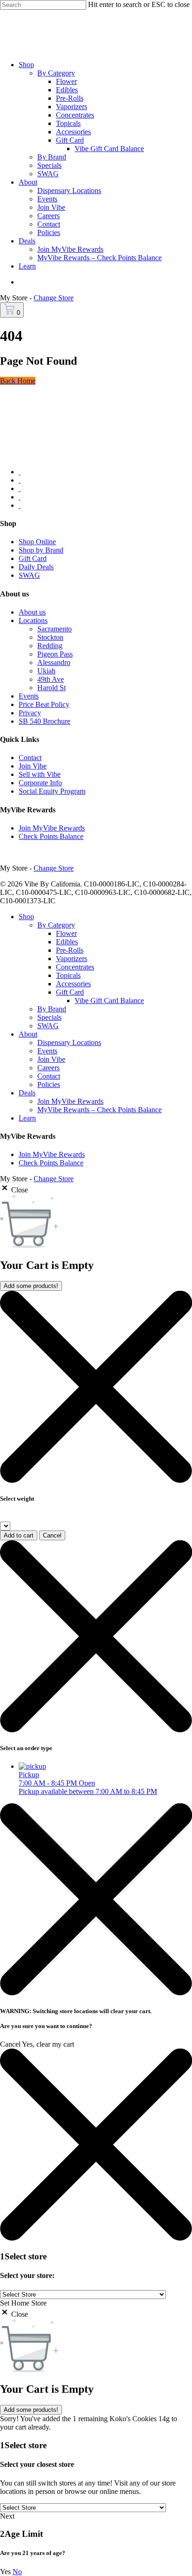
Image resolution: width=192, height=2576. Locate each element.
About (28, 1034)
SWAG (29, 575)
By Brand (52, 1009)
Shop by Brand (41, 550)
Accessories (73, 984)
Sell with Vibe (40, 774)
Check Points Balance (51, 836)
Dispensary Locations (69, 1042)
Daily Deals (36, 567)
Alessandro (54, 662)
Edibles (67, 942)
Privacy (30, 713)
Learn (27, 1118)
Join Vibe (33, 766)
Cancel (52, 1535)
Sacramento (55, 629)
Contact (30, 758)
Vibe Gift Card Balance (109, 1001)
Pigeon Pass (55, 654)
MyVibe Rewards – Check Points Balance (99, 1110)
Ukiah (46, 671)
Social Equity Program (52, 791)
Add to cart (19, 1535)
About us (32, 612)
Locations (33, 620)
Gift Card (33, 558)
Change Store (54, 298)
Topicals (68, 975)
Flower (66, 933)
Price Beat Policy (44, 704)
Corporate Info (40, 783)
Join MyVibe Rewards (52, 828)
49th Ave (51, 679)
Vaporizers (72, 959)
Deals (27, 1093)
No (17, 2572)
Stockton (50, 637)
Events (29, 696)
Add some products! (31, 1286)
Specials (49, 1017)
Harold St (51, 688)
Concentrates (75, 967)
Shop (26, 917)
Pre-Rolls (70, 950)
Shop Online (37, 542)
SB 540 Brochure (45, 721)
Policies (49, 1084)
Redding (50, 646)
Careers (48, 1068)
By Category (56, 925)
